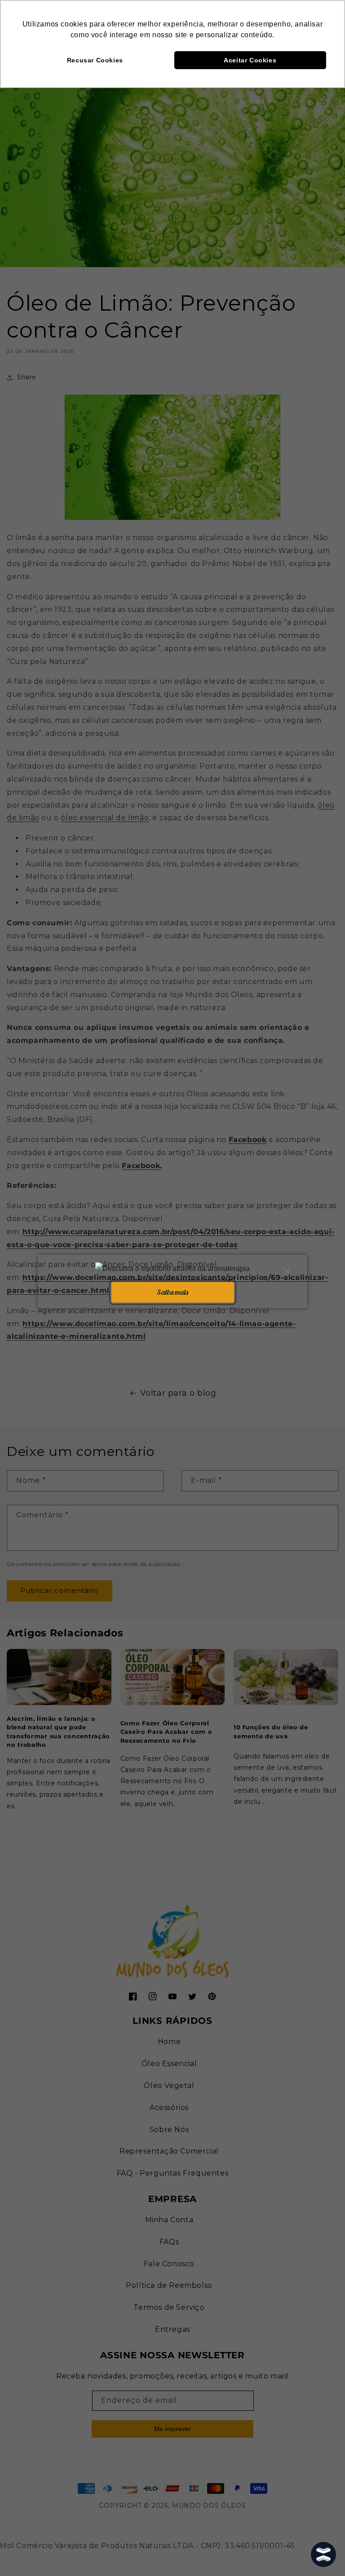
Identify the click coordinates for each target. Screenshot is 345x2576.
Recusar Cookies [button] (95, 60)
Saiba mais (172, 1292)
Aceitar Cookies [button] (250, 60)
